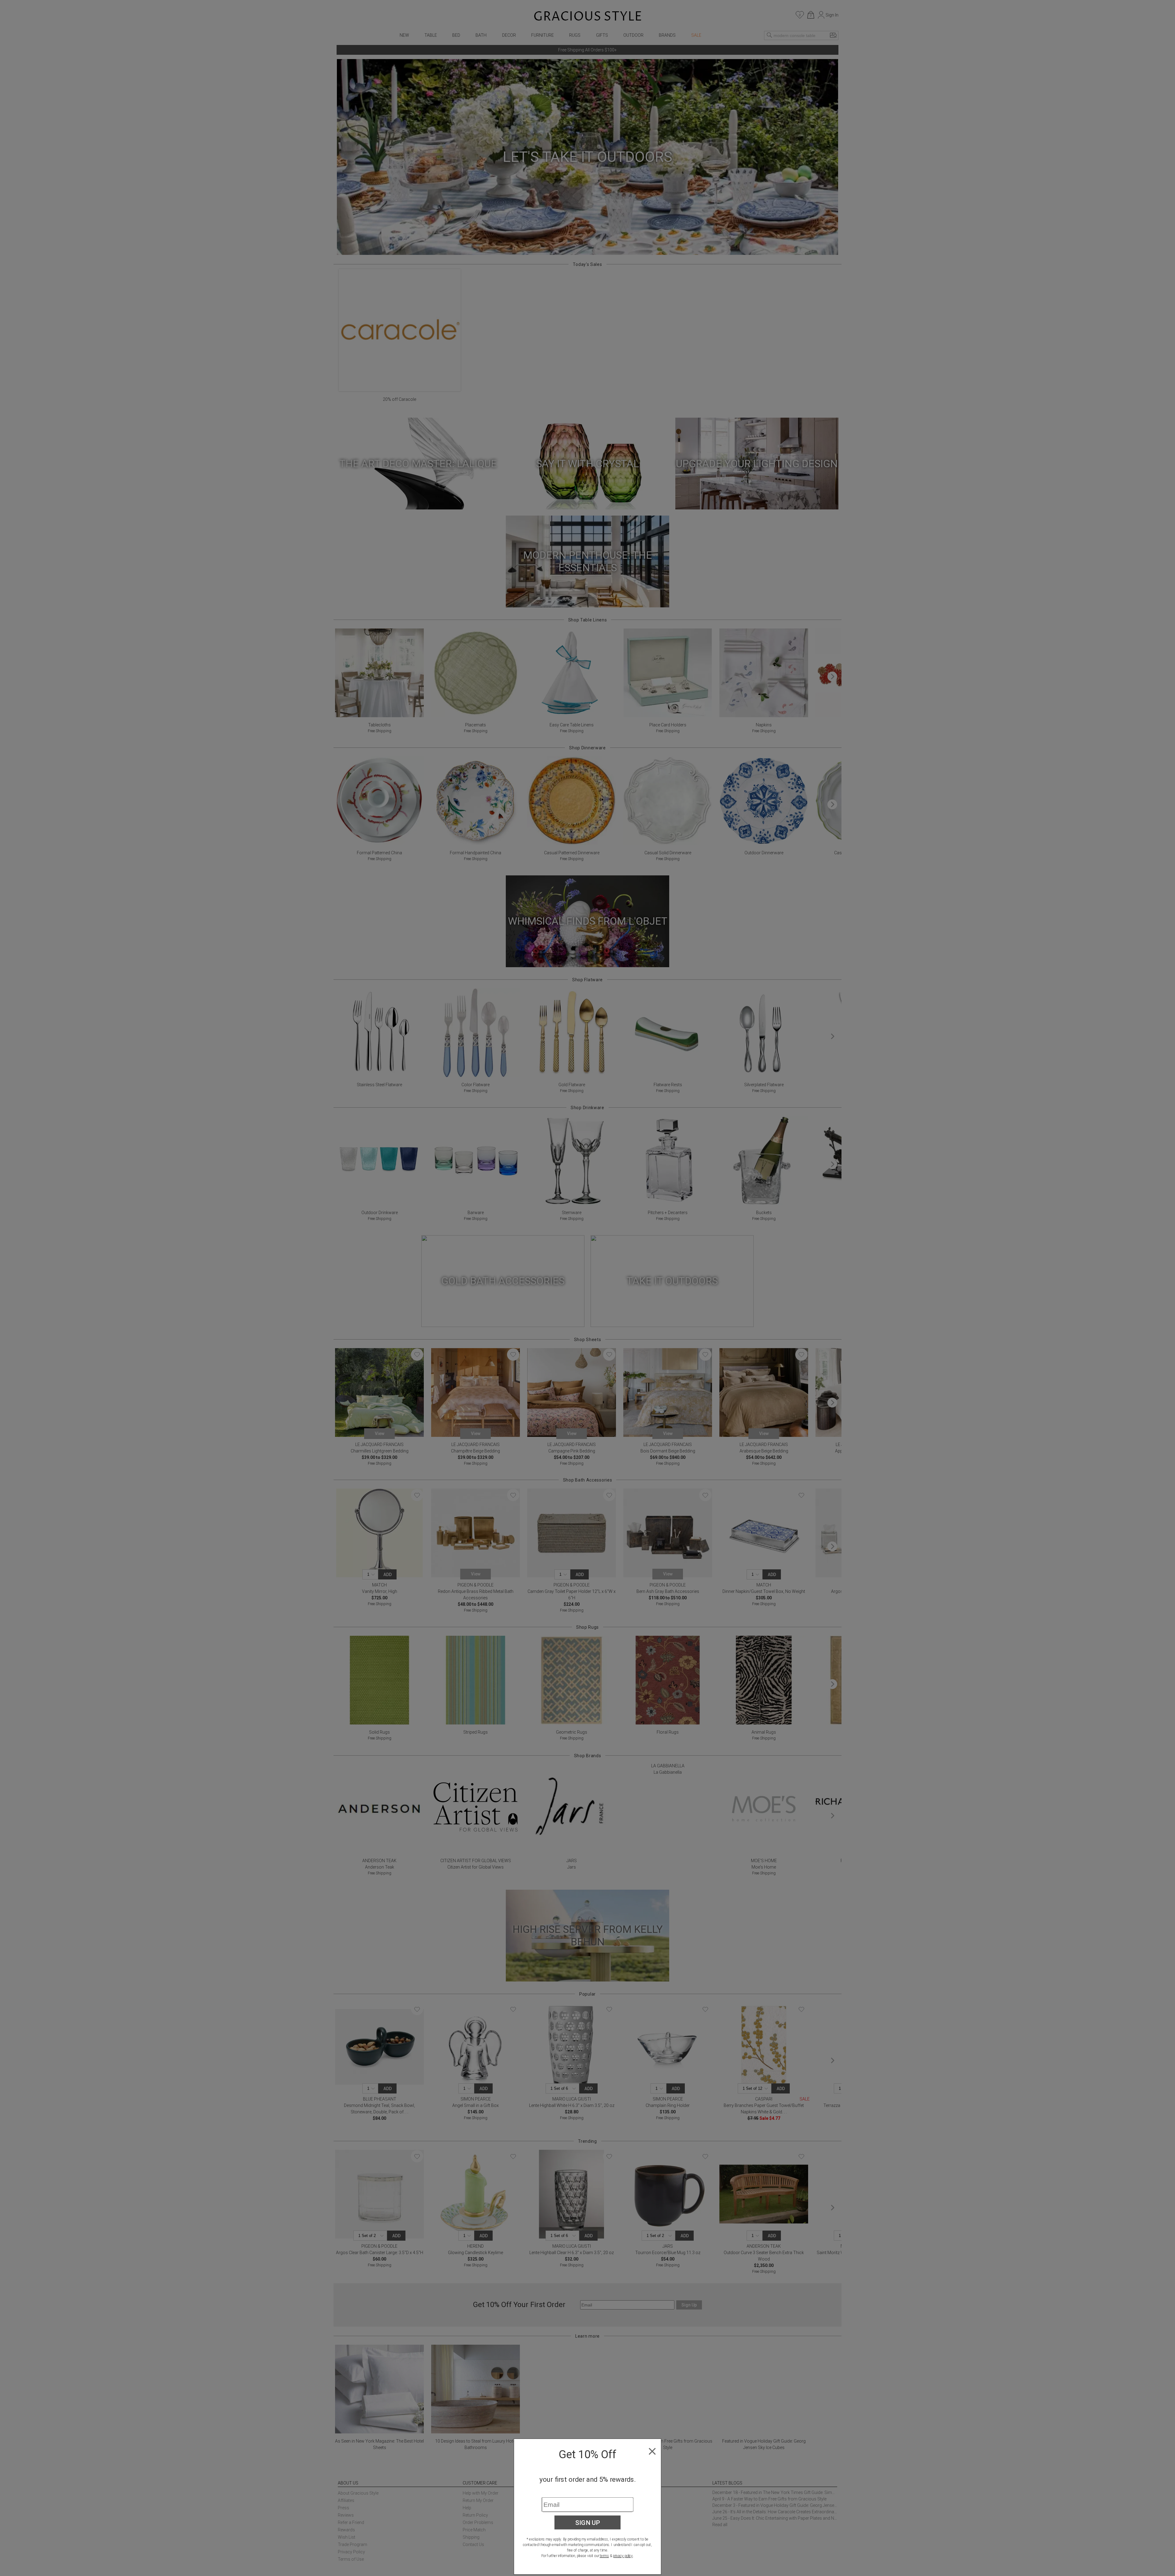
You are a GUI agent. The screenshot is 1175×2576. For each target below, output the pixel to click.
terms (604, 2556)
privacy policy (623, 2556)
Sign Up (588, 2522)
